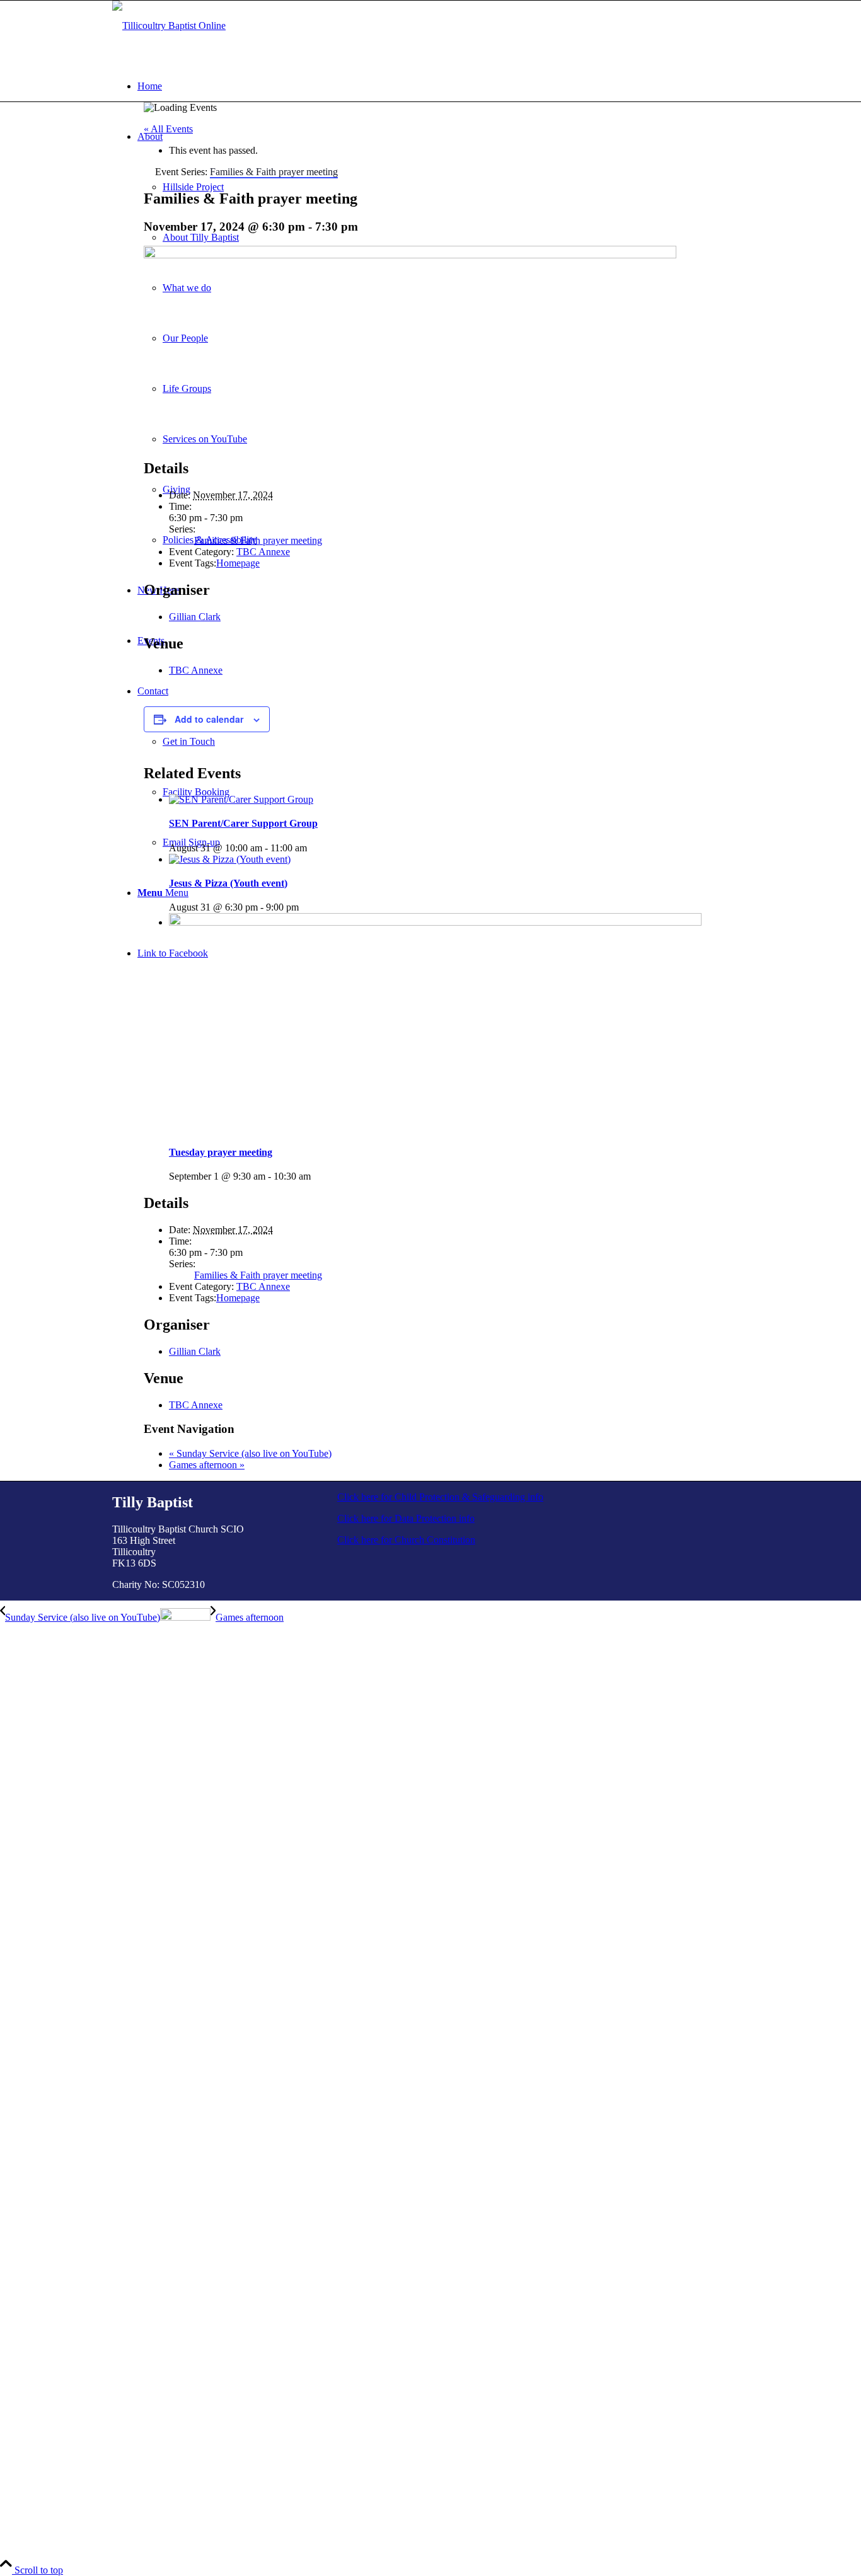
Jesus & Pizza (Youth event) (228, 883)
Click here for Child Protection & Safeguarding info (440, 1497)
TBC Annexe (263, 552)
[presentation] (241, 799)
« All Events (168, 129)
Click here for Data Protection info (406, 1518)
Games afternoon (207, 1465)
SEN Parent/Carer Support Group (243, 823)
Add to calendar (209, 719)
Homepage (238, 563)
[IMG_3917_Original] (169, 26)
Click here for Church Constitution (406, 1540)
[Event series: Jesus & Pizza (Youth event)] (306, 907)
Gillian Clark (195, 617)
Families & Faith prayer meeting (258, 540)
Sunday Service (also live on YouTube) (250, 1453)
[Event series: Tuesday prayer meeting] (318, 1176)
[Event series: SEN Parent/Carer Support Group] (314, 848)
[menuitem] (443, 86)
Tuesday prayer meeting (221, 1152)
